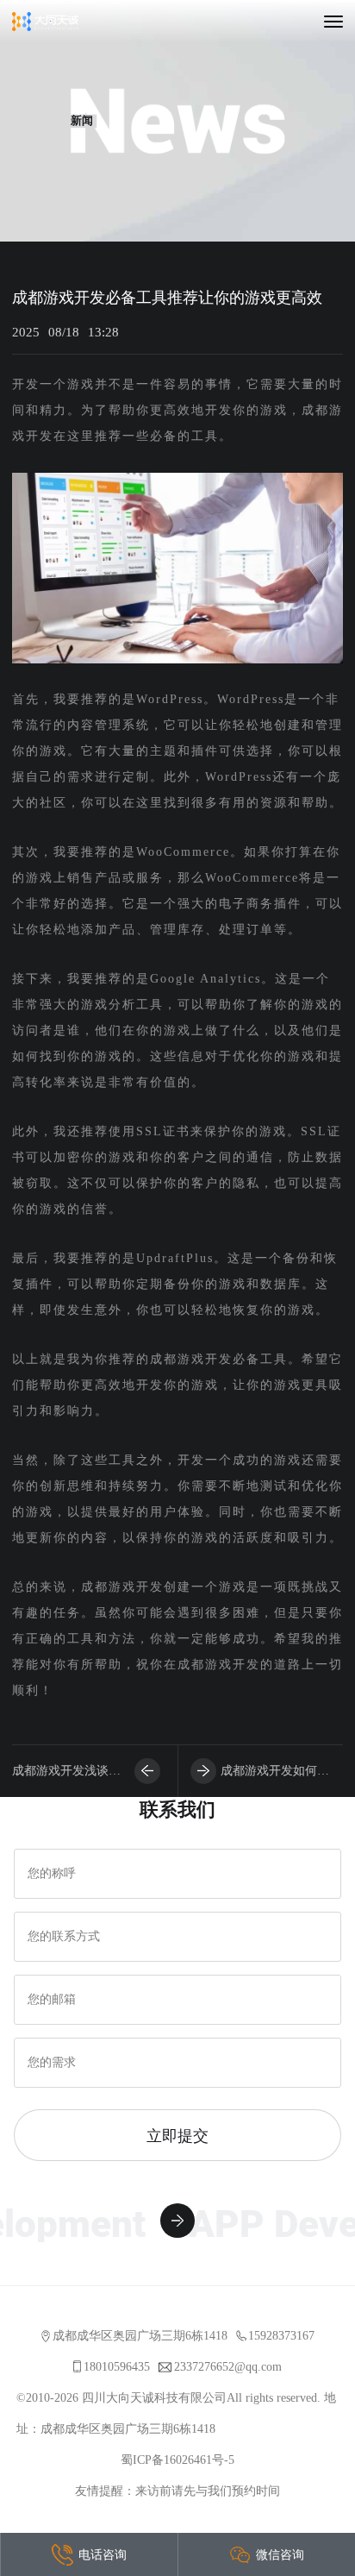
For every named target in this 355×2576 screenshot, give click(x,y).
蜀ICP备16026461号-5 (177, 2460)
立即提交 (177, 2135)
